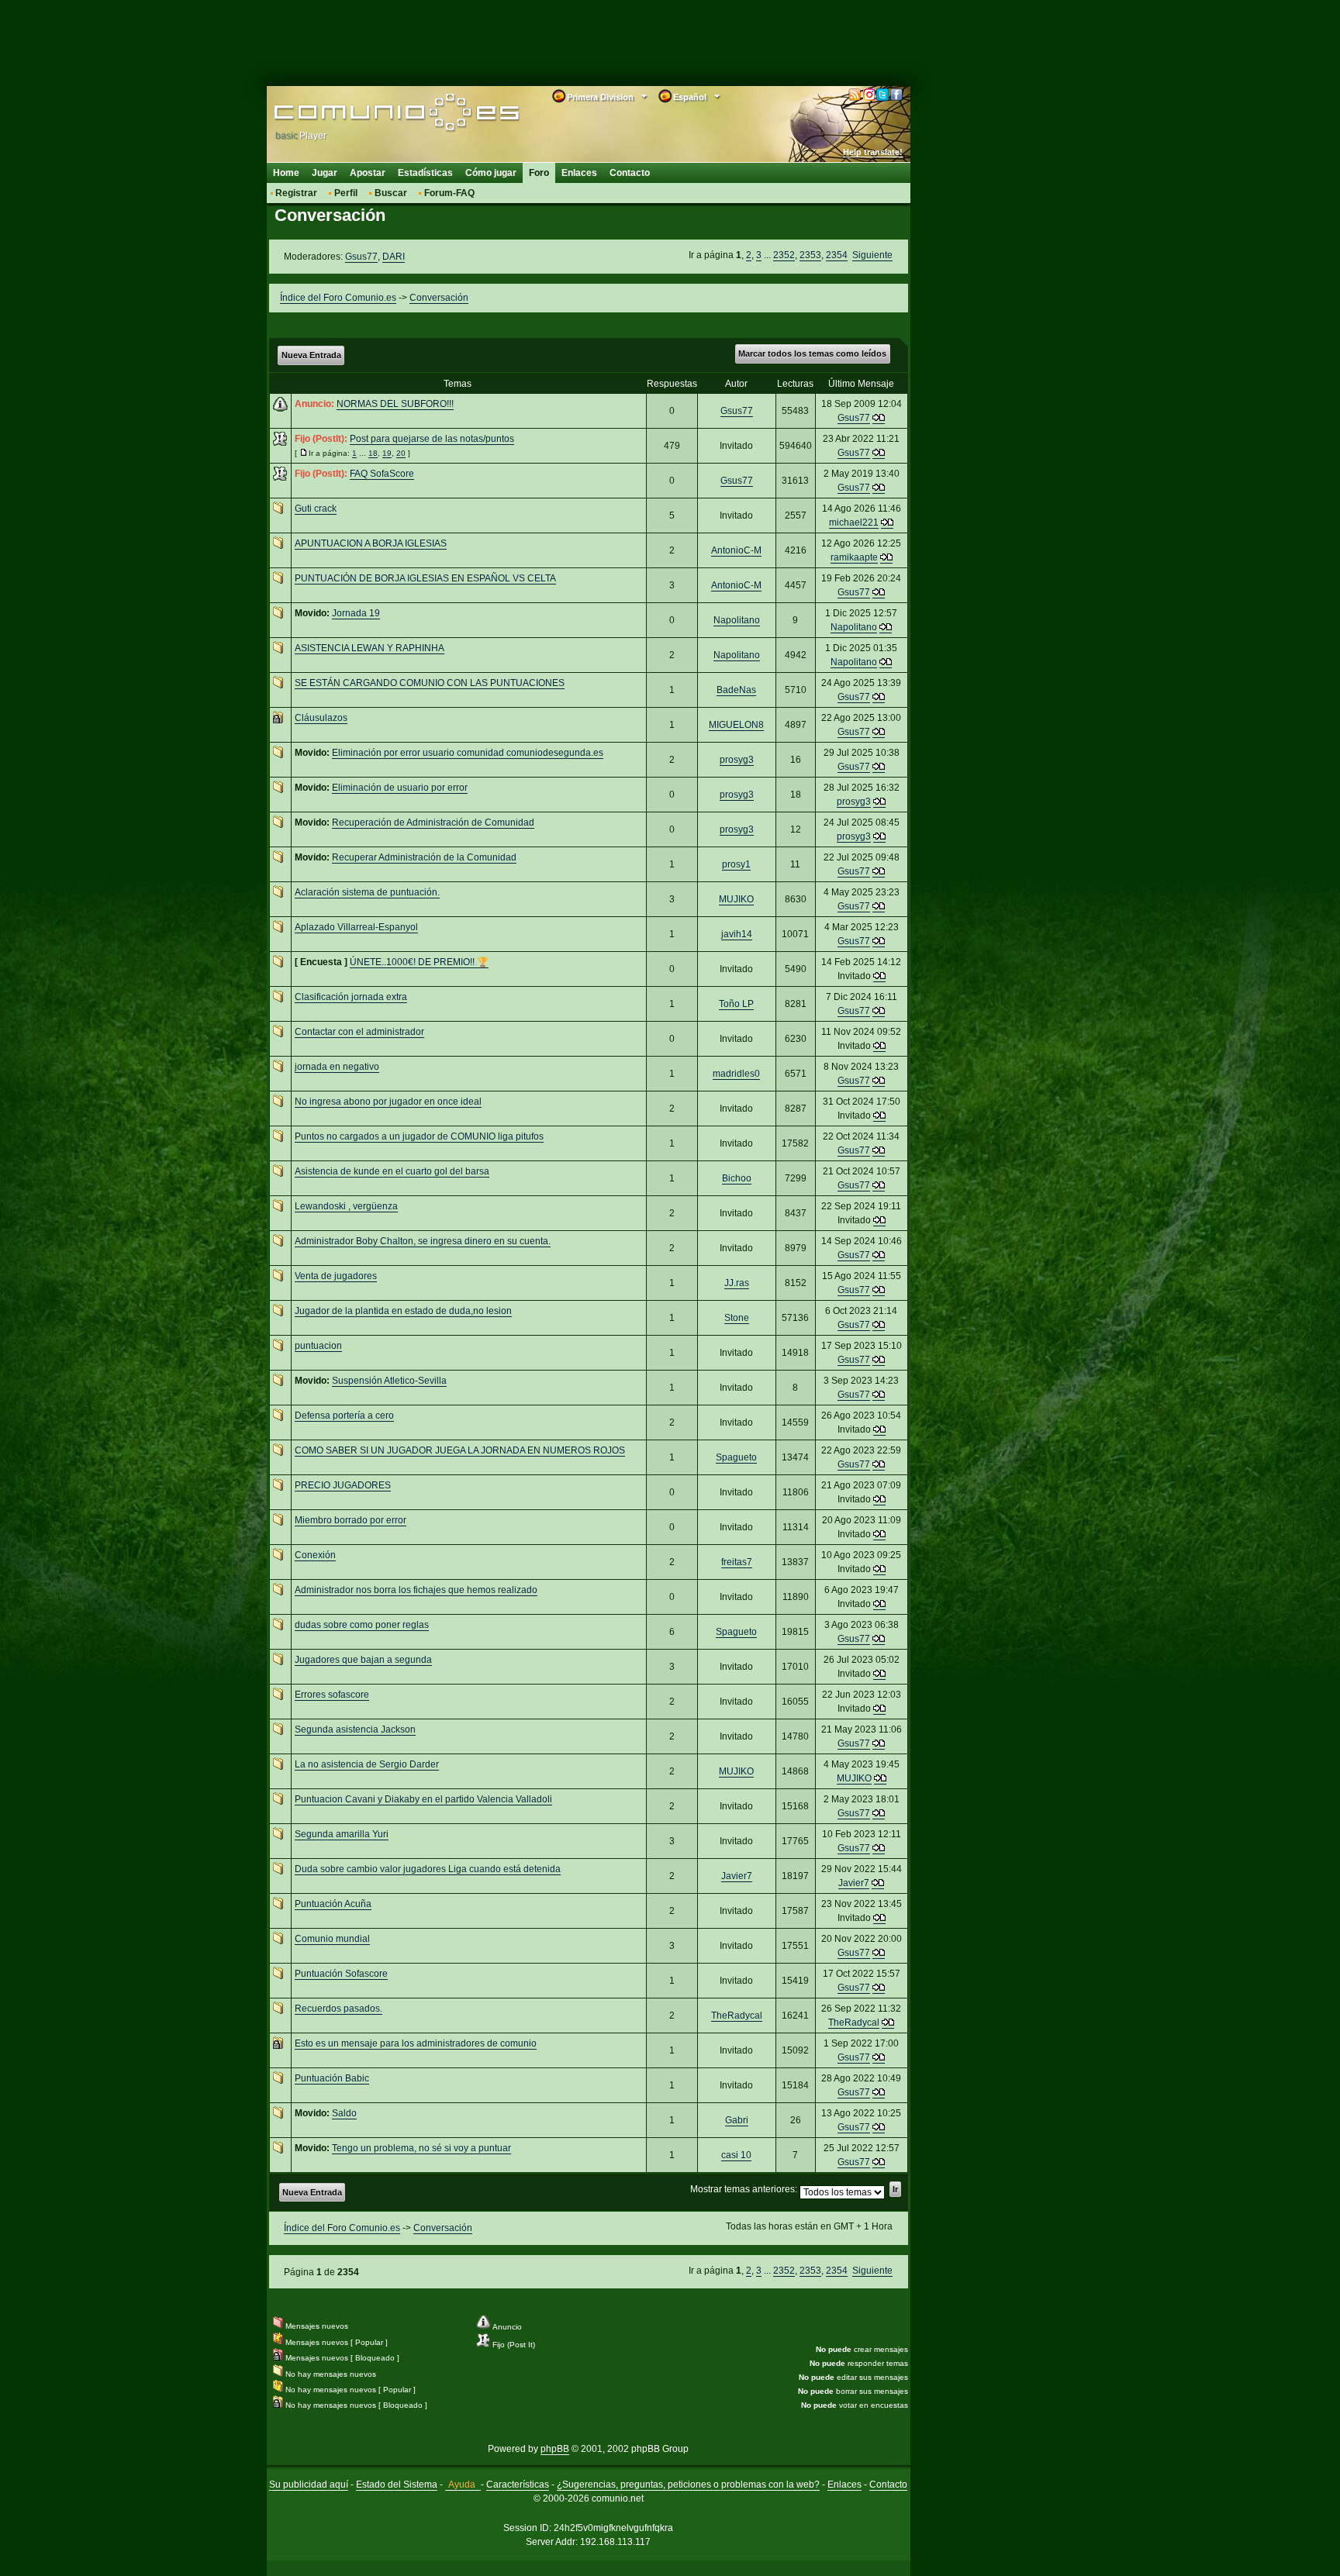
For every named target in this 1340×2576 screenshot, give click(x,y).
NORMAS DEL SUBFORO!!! (395, 404)
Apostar (368, 173)
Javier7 (737, 1876)
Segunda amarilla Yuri (342, 1834)
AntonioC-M (736, 550)
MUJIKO (736, 899)
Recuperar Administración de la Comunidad (424, 857)
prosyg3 (737, 760)
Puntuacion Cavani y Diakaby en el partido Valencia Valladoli (423, 1799)
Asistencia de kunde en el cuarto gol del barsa (392, 1171)
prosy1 (736, 864)
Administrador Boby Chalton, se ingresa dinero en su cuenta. (423, 1241)
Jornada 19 (356, 613)
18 (373, 453)
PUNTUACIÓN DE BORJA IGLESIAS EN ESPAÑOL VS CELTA (425, 578)
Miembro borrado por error (351, 1520)
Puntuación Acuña (333, 1904)
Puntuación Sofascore (341, 1974)
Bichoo (737, 1178)
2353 (810, 255)
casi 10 (736, 2155)
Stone (737, 1318)
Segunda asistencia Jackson (355, 1729)
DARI (394, 257)
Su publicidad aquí (309, 2485)
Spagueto (736, 1457)
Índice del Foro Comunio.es (338, 298)
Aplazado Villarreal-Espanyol (356, 927)
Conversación (439, 298)
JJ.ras (737, 1283)
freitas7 (737, 1562)
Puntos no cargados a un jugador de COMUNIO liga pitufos (419, 1136)
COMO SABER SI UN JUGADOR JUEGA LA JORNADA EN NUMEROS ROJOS (460, 1450)
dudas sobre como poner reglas (362, 1625)
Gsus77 (361, 257)
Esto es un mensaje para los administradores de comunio (416, 2043)
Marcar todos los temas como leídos (812, 353)
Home (286, 173)
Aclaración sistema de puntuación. (367, 892)
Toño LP (736, 1004)
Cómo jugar (491, 173)
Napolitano (737, 620)
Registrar (296, 193)
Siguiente (872, 255)
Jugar (325, 173)
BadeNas (736, 690)
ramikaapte (854, 557)
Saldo (344, 2113)
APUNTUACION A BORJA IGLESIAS (371, 543)
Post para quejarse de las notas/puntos (432, 439)
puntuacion (318, 1346)
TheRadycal (737, 2016)
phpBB (555, 2449)
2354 (837, 255)
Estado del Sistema (397, 2485)
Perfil (346, 193)
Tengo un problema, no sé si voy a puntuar (421, 2148)
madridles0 (736, 1074)
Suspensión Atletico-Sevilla (389, 1381)
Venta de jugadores (336, 1276)
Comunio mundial (332, 1939)
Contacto (630, 173)
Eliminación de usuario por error (400, 788)
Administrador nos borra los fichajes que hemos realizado (416, 1590)
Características (518, 2485)
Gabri (737, 2120)
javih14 (737, 934)
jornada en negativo (337, 1067)
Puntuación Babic (332, 2078)
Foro (539, 173)
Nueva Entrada (311, 355)
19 (387, 453)
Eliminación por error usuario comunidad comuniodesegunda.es (468, 753)
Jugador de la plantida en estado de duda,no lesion (403, 1311)
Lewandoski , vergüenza (346, 1206)
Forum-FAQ (449, 193)
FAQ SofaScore (382, 474)
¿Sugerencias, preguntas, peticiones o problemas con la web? (688, 2485)
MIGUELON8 (736, 725)
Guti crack (316, 509)
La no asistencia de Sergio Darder (367, 1764)
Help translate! (873, 152)
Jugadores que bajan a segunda (363, 1660)
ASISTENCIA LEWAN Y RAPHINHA (370, 648)
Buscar (391, 193)
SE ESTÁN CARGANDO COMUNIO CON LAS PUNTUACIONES (430, 683)
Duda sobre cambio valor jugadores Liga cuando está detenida (428, 1869)
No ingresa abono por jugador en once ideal (388, 1102)
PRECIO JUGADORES (343, 1485)
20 (401, 453)
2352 (784, 255)
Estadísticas (425, 173)
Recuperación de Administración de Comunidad (433, 822)
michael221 (854, 522)
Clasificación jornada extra (351, 997)
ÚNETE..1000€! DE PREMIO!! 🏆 (419, 962)
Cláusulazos (321, 718)
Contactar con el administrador (359, 1032)
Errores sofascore (332, 1695)
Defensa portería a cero (344, 1416)
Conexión (315, 1555)
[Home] (373, 114)
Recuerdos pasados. (338, 2009)
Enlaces (579, 173)
